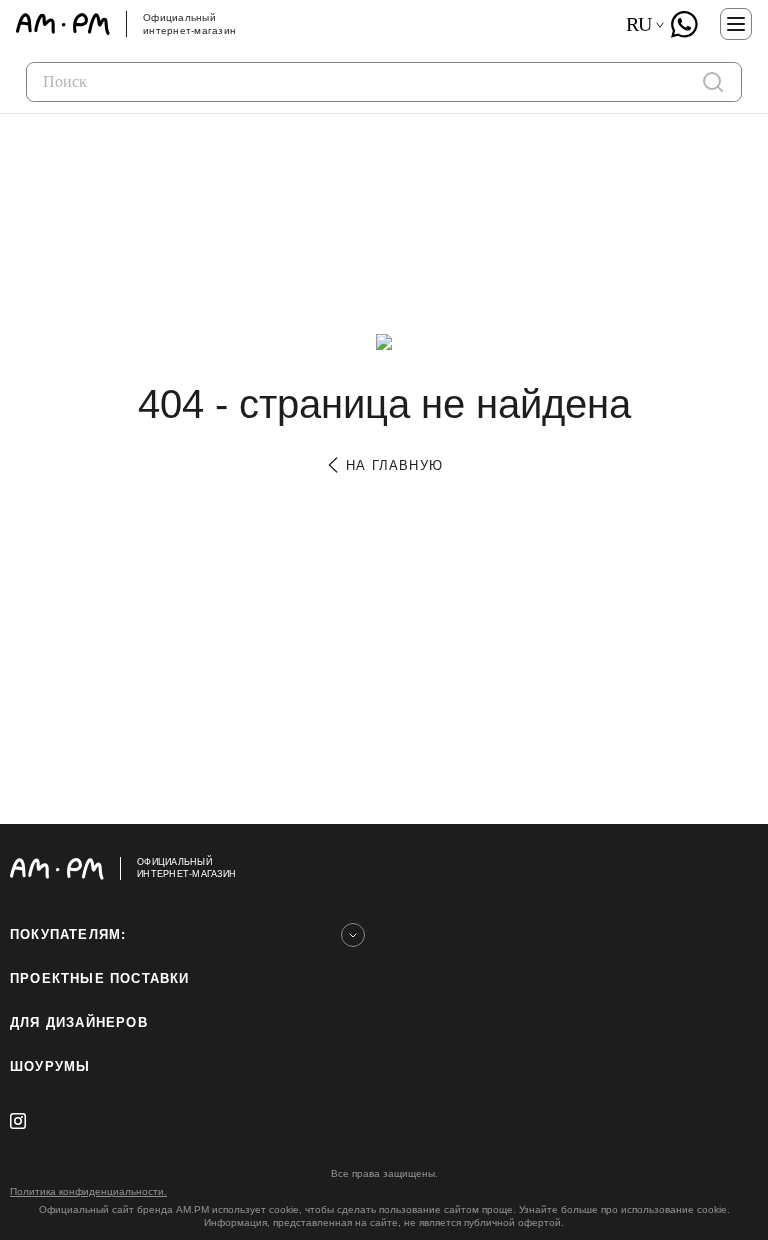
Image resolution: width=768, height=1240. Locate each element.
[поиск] (713, 82)
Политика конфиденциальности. (88, 1191)
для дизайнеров (79, 1022)
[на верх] (738, 868)
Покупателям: (68, 934)
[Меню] (736, 24)
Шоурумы (50, 1066)
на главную (392, 465)
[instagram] (18, 1121)
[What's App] (684, 24)
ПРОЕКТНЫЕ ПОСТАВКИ (100, 978)
